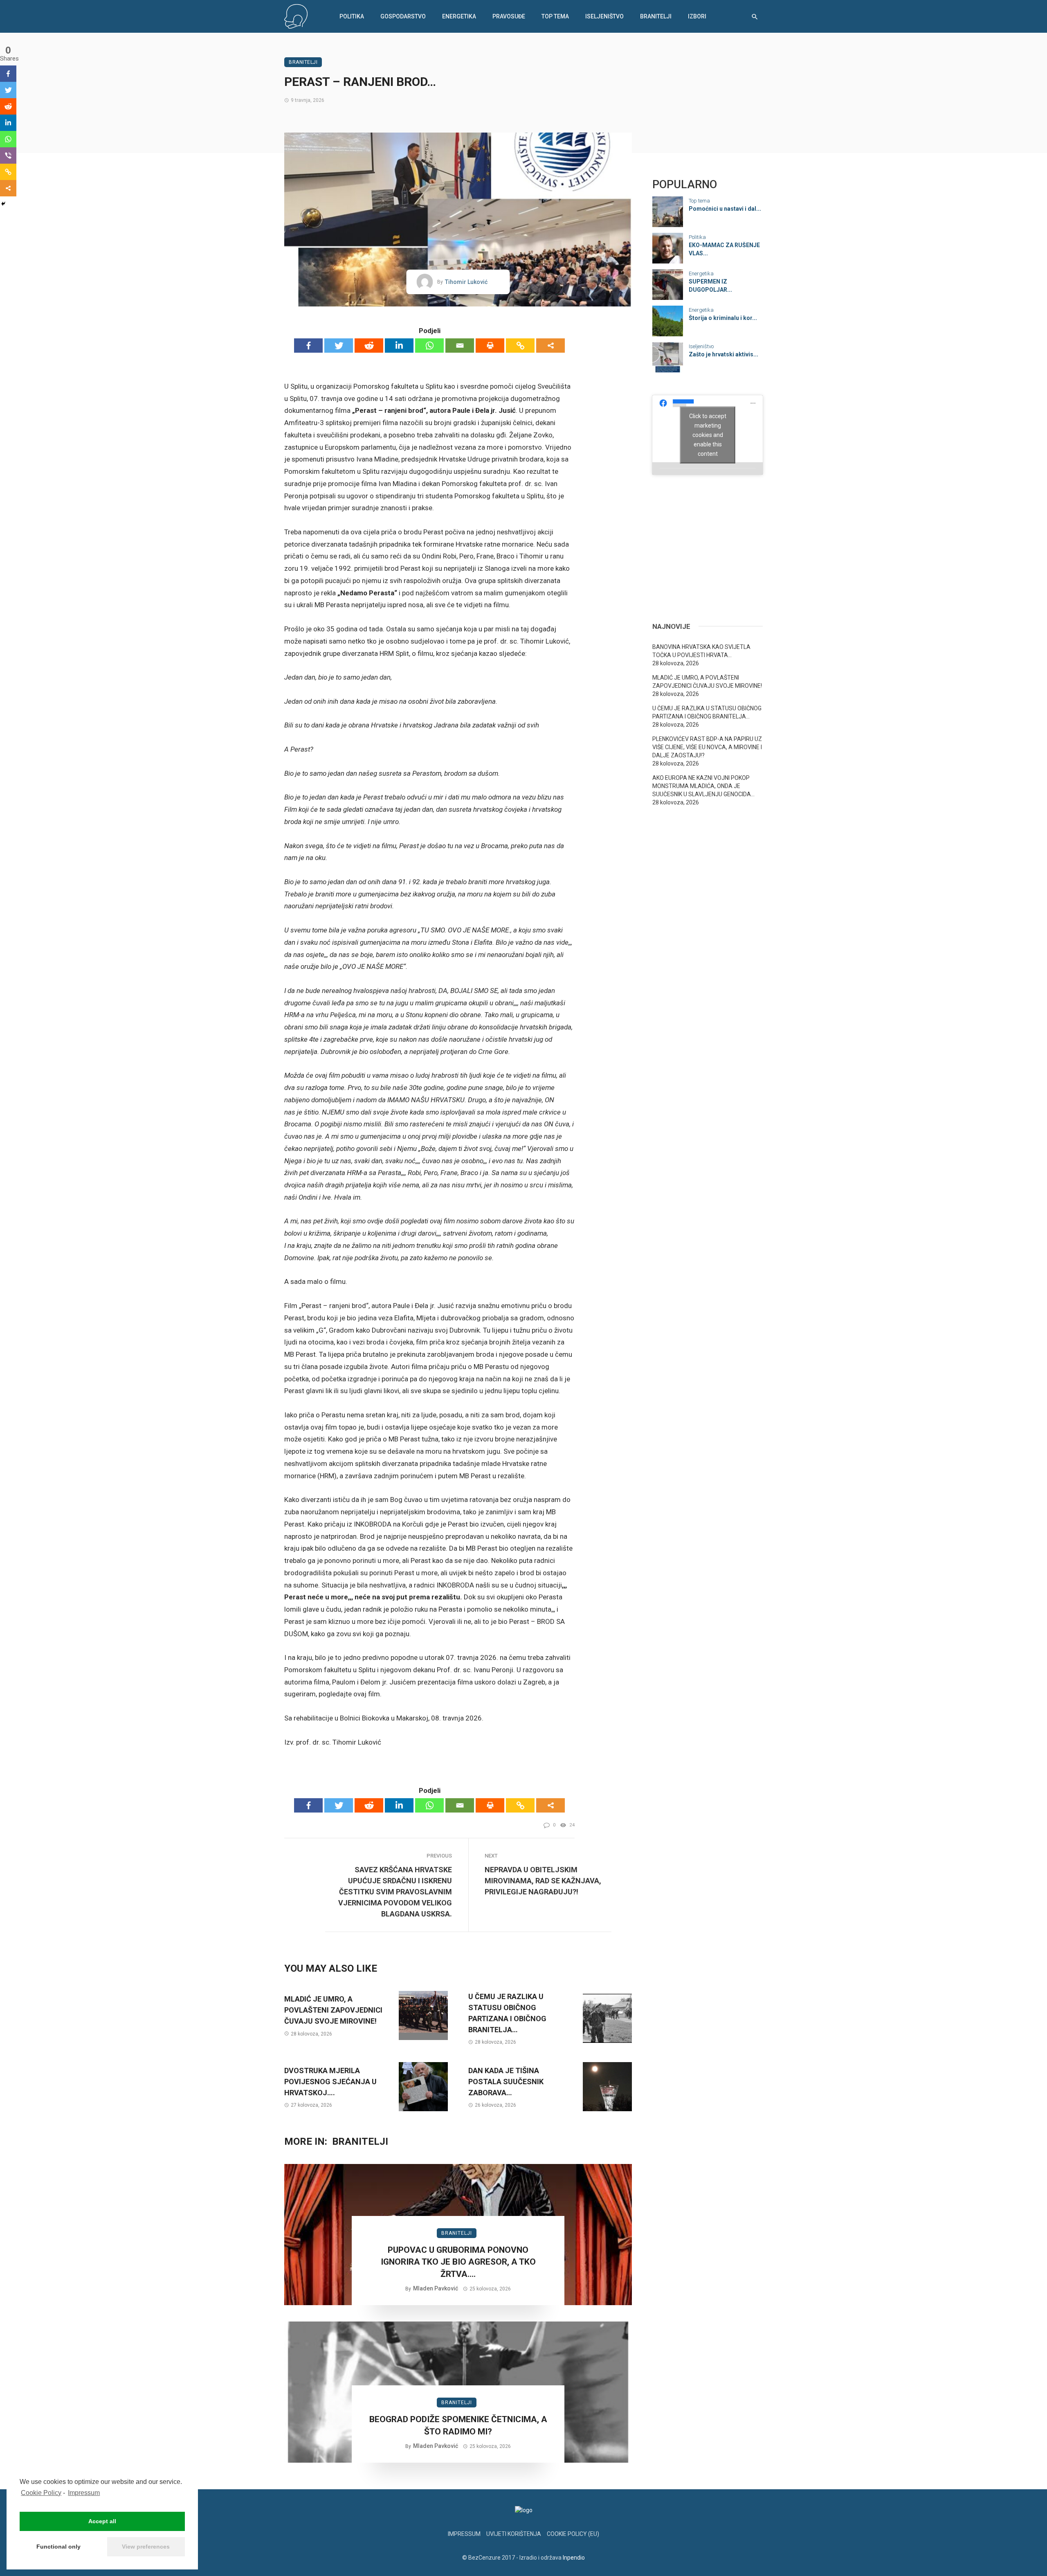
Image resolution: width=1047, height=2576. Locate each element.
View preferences (146, 2547)
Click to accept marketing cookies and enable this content (708, 435)
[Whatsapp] (429, 346)
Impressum (84, 2493)
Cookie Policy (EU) (573, 2534)
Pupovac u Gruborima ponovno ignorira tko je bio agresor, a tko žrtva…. (458, 2262)
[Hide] (3, 204)
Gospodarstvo (403, 16)
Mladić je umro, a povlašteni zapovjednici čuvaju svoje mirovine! (333, 2010)
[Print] (490, 346)
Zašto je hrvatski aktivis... (723, 354)
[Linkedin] (399, 346)
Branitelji (656, 16)
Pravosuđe (509, 16)
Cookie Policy (41, 2493)
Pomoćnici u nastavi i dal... (725, 209)
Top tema (555, 16)
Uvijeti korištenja (514, 2534)
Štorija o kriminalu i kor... (723, 318)
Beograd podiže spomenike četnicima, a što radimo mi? (458, 2425)
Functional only (58, 2547)
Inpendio (574, 2558)
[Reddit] (369, 346)
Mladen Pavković (436, 2288)
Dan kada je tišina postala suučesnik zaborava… (506, 2082)
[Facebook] (308, 346)
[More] (550, 346)
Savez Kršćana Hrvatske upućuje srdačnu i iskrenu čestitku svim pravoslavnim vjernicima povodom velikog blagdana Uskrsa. (395, 1892)
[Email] (460, 346)
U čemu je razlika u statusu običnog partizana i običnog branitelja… (507, 2013)
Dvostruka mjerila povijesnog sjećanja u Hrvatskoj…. (330, 2082)
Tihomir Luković (466, 282)
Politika (352, 16)
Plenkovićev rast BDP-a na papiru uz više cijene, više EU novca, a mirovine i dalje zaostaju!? (707, 747)
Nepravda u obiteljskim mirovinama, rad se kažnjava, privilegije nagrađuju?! (543, 1881)
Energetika (459, 16)
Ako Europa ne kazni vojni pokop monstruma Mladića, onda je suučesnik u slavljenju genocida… (703, 786)
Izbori (697, 16)
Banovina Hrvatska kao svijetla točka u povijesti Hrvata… (701, 651)
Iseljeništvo (604, 16)
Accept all (102, 2521)
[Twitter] (339, 346)
